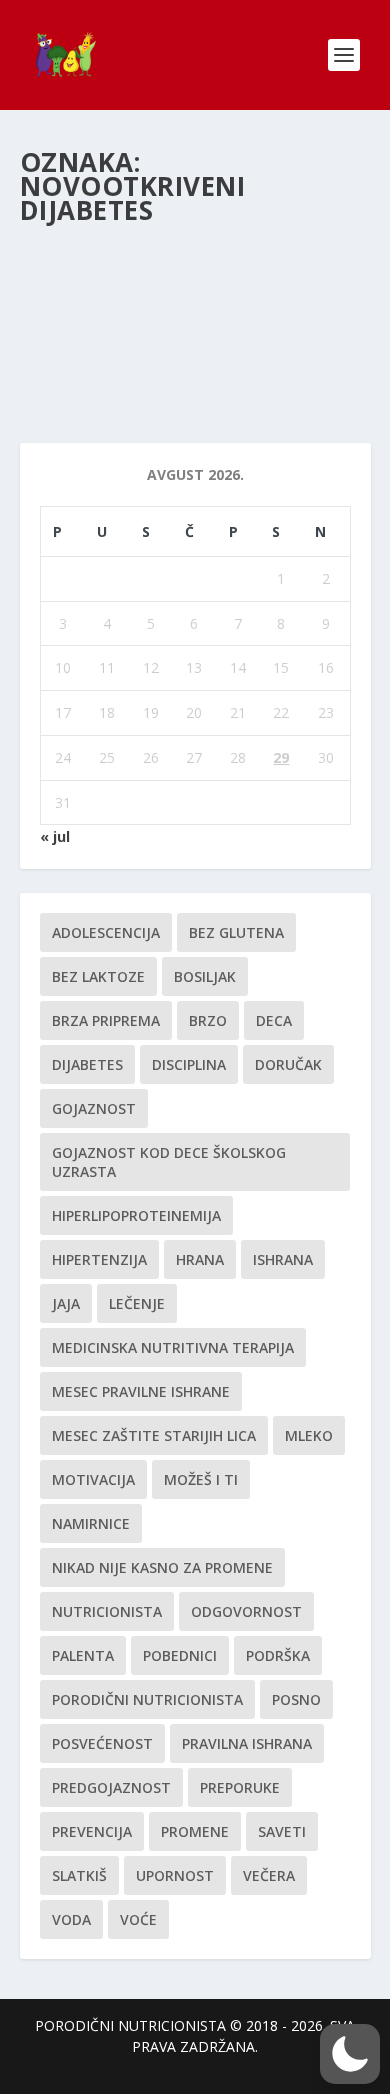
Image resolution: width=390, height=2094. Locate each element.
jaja (66, 1303)
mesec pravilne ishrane (141, 1391)
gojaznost (94, 1108)
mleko (309, 1435)
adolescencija (106, 932)
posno (296, 1699)
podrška (278, 1655)
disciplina (189, 1064)
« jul (55, 836)
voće (138, 1919)
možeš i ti (201, 1479)
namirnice (91, 1523)
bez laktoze (98, 976)
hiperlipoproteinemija (136, 1215)
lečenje (137, 1303)
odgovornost (246, 1611)
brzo (208, 1020)
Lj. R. (59, 269)
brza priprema (106, 1020)
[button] (350, 2054)
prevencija (92, 1831)
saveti (282, 1831)
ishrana (283, 1259)
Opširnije (86, 355)
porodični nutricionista (147, 1699)
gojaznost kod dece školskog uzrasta (169, 1162)
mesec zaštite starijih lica (154, 1435)
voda (71, 1919)
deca (274, 1020)
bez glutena (236, 932)
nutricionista (107, 1611)
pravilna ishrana (247, 1743)
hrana (200, 1259)
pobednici (180, 1655)
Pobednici (253, 299)
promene (195, 1831)
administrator (98, 299)
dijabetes (87, 1064)
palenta (83, 1655)
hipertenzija (99, 1259)
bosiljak (205, 976)
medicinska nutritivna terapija (173, 1347)
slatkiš (79, 1875)
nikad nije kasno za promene (162, 1567)
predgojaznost (111, 1787)
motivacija (93, 1479)
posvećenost (102, 1743)
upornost (175, 1875)
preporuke (240, 1787)
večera (269, 1875)
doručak (288, 1064)
